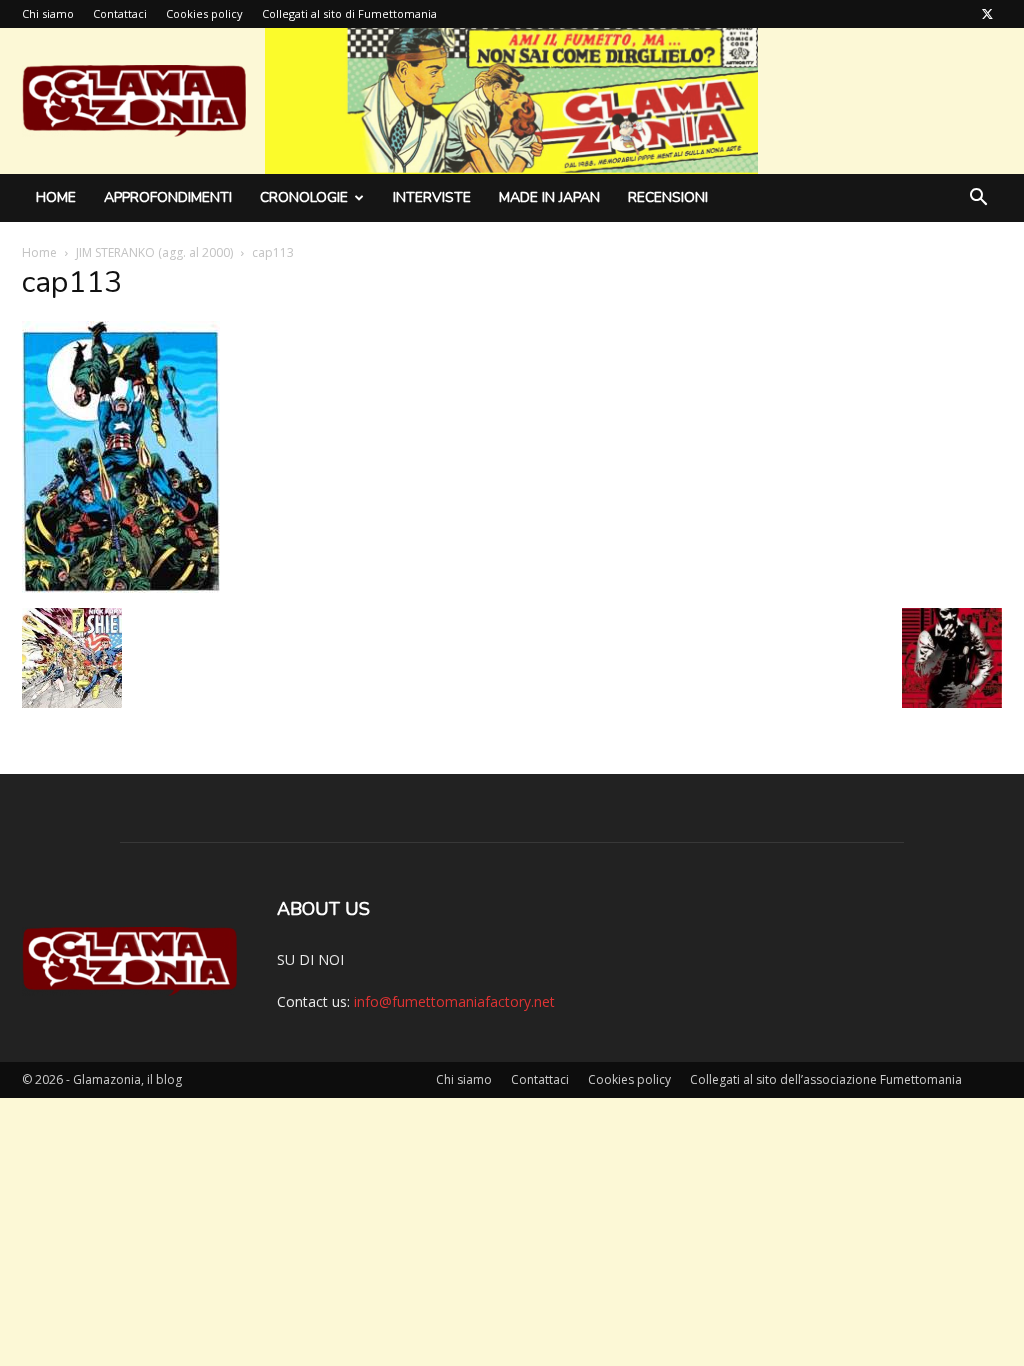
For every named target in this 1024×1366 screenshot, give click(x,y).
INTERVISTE (432, 197)
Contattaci (120, 13)
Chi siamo (48, 13)
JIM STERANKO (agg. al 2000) (154, 252)
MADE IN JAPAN (549, 197)
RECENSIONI (668, 197)
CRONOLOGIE (304, 197)
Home (56, 197)
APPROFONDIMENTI (168, 197)
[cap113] (121, 587)
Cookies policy (204, 13)
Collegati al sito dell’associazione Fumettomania (826, 1079)
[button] (978, 199)
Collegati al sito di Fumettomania (349, 13)
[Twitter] (987, 14)
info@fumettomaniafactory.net (454, 1001)
